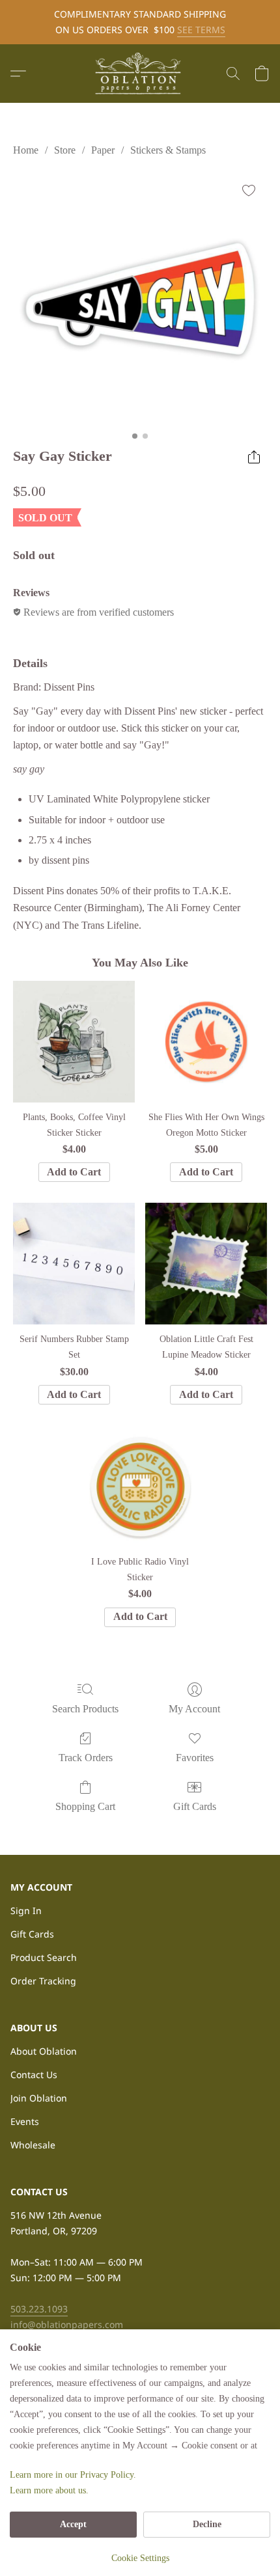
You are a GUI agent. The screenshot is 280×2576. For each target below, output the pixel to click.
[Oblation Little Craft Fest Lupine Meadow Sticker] (206, 1264)
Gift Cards (195, 1806)
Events (25, 2121)
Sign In (26, 1911)
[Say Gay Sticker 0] (140, 299)
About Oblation (44, 2051)
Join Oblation (39, 2098)
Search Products (85, 1709)
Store (65, 150)
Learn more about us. (49, 2490)
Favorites (195, 1758)
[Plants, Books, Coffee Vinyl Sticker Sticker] (74, 1042)
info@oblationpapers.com (67, 2324)
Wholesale (33, 2145)
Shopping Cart (85, 1806)
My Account (194, 1709)
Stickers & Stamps (168, 150)
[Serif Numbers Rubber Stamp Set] (74, 1264)
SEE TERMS (201, 30)
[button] (140, 74)
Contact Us (34, 2075)
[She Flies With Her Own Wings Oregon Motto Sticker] (206, 1042)
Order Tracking (43, 1981)
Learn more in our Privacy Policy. (73, 2475)
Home (26, 150)
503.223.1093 (39, 2309)
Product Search (44, 1957)
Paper (103, 150)
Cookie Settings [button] (140, 2558)
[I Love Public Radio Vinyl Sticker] (140, 1486)
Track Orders (86, 1758)
